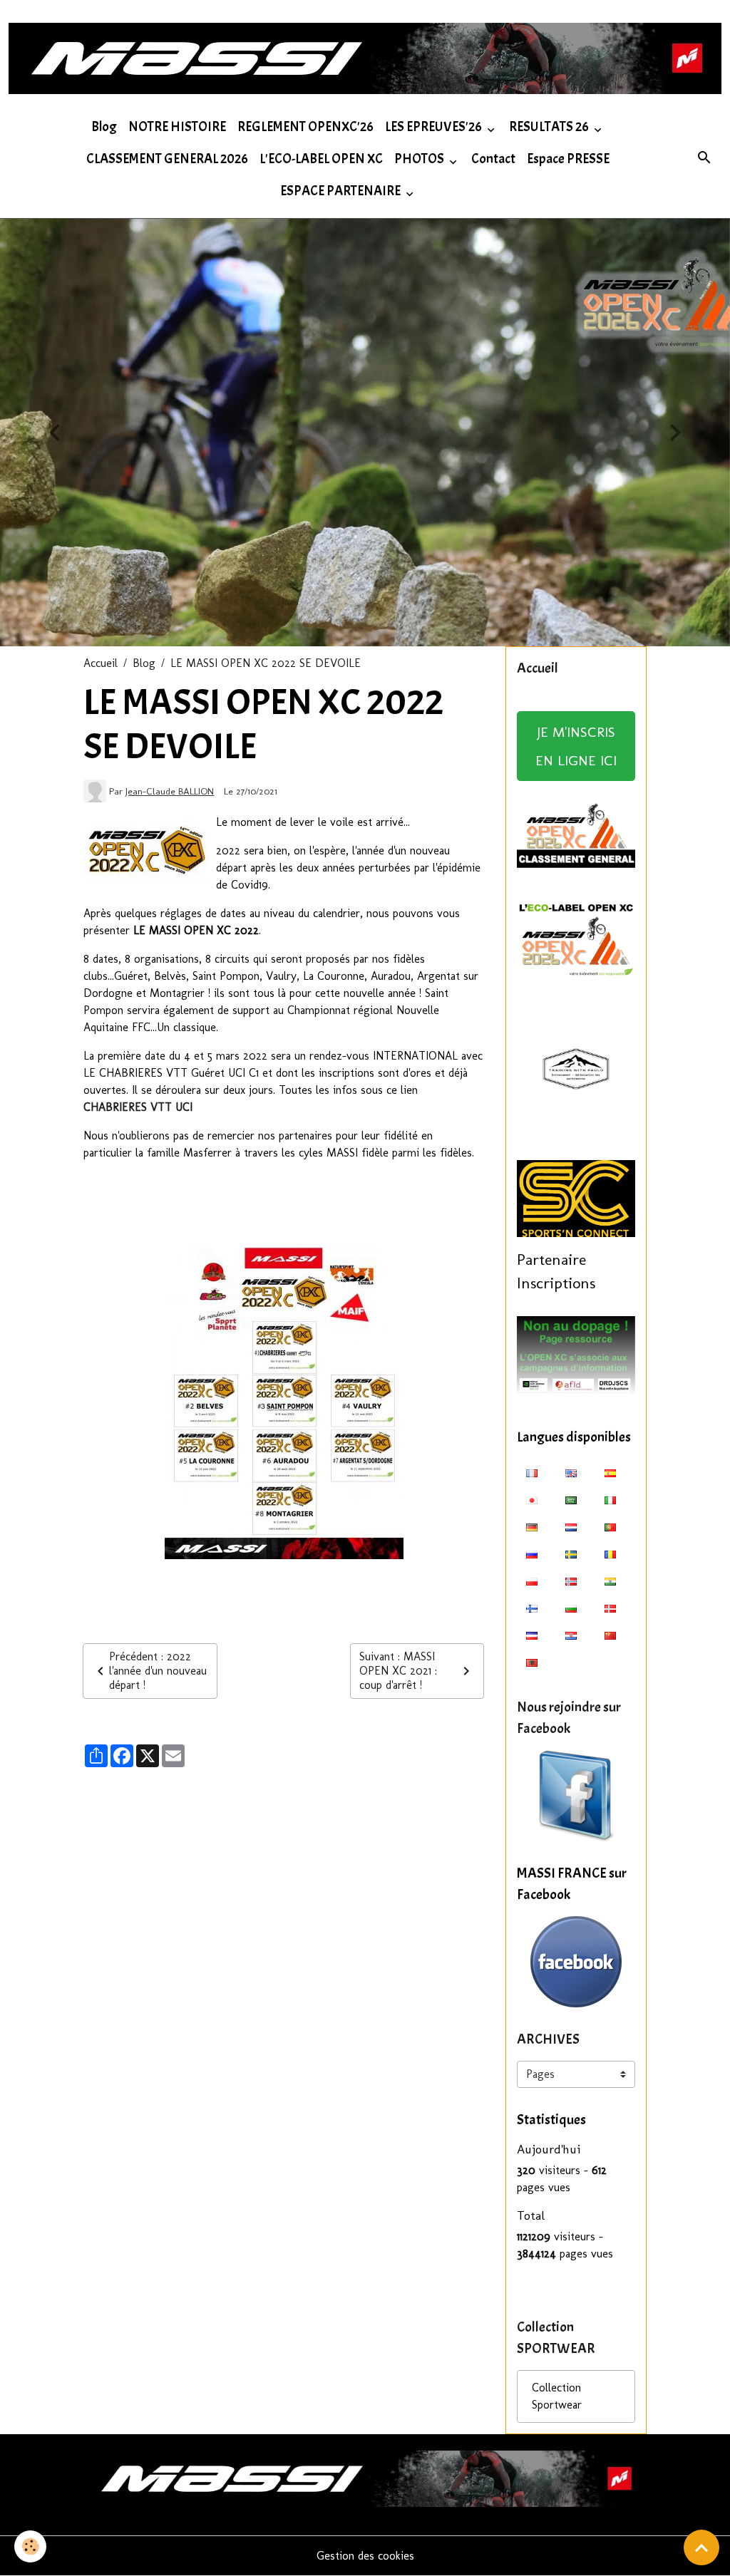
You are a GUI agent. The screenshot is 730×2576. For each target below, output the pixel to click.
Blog (104, 127)
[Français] (532, 1472)
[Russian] (532, 1553)
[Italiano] (610, 1499)
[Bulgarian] (571, 1608)
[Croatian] (571, 1635)
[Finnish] (532, 1608)
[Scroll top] (701, 2547)
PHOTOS (420, 159)
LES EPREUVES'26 (435, 127)
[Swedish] (571, 1553)
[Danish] (610, 1608)
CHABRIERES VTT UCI (138, 1107)
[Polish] (532, 1581)
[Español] (610, 1472)
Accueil (101, 663)
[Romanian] (610, 1553)
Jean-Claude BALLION (170, 791)
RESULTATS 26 (550, 127)
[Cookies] (30, 2546)
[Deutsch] (532, 1526)
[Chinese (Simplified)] (610, 1635)
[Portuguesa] (610, 1526)
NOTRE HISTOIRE (177, 127)
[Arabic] (571, 1499)
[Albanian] (532, 1662)
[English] (571, 1472)
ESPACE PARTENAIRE (341, 191)
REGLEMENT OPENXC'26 (305, 127)
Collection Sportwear (557, 2396)
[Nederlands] (571, 1526)
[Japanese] (532, 1499)
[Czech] (532, 1635)
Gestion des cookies (365, 2556)
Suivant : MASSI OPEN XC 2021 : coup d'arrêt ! (398, 1671)
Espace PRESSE (568, 159)
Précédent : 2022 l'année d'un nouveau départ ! (158, 1671)
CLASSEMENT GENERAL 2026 (167, 159)
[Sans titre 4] (284, 1403)
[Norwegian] (571, 1581)
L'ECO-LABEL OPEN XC (321, 159)
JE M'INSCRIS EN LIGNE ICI (576, 746)
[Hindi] (610, 1581)
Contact (493, 159)
